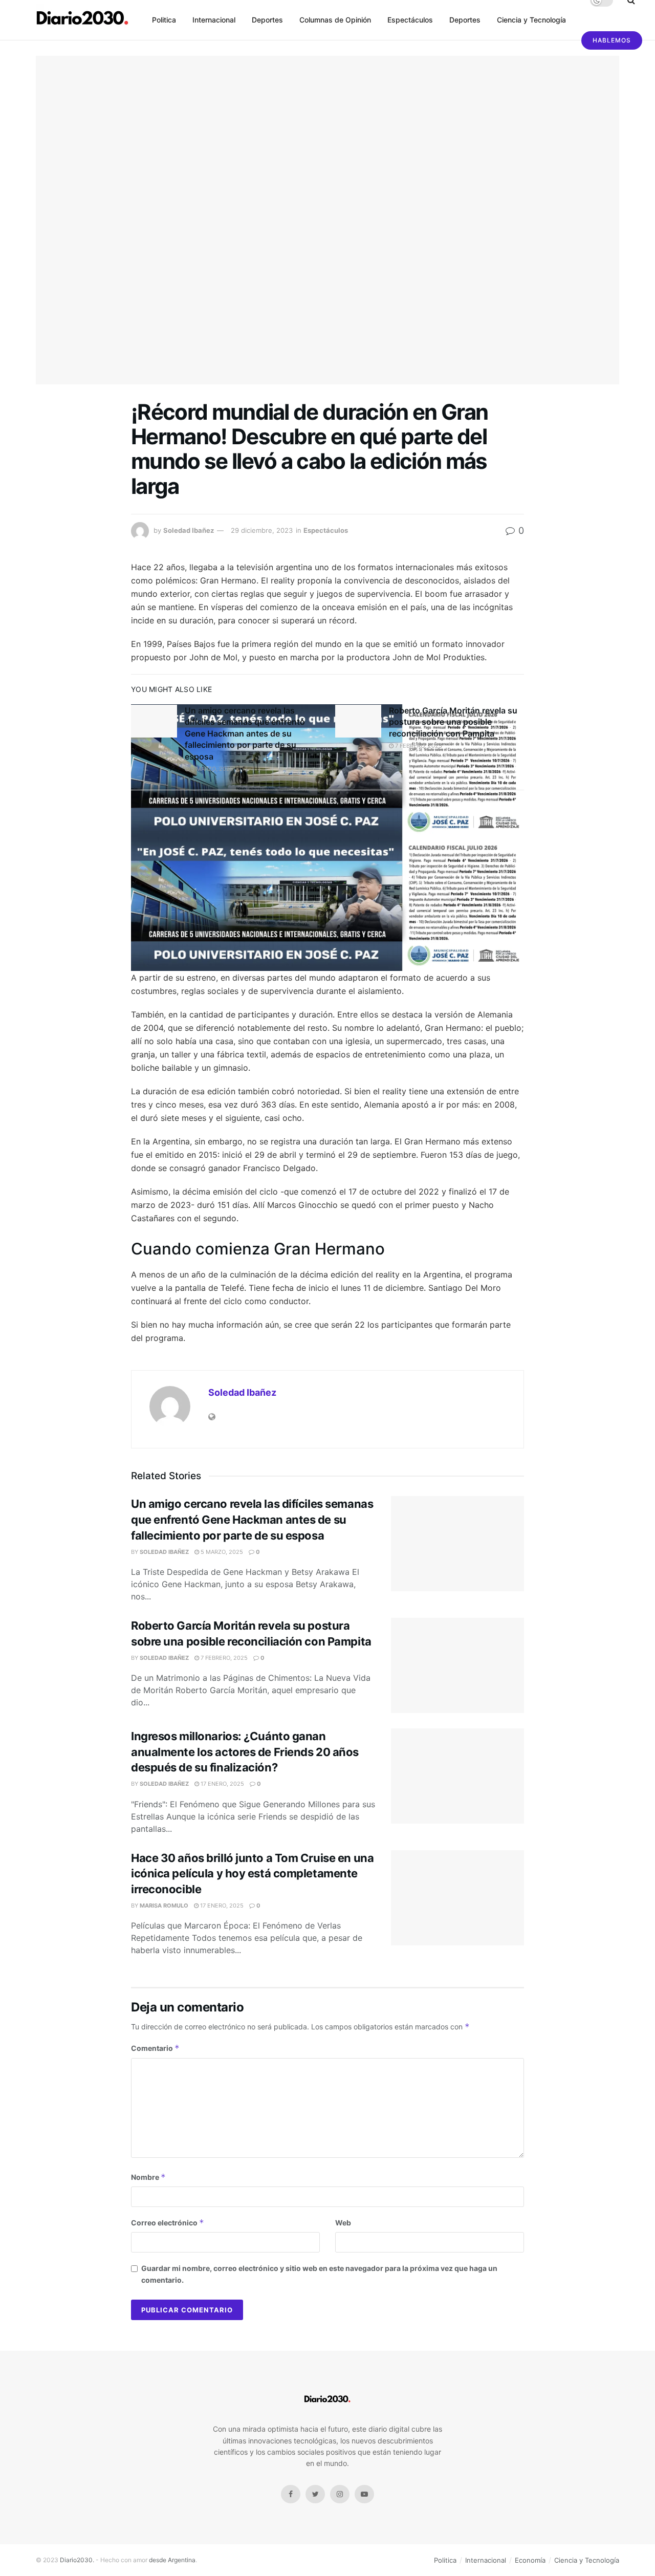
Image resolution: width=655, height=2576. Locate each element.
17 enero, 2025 (222, 1784)
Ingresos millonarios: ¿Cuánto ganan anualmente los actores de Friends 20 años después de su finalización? (245, 1752)
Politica (164, 20)
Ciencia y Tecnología (531, 20)
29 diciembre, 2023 (262, 530)
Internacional (214, 20)
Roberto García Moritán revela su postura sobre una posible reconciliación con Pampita (453, 722)
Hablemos (612, 40)
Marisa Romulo (164, 1906)
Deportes (267, 20)
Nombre (148, 2177)
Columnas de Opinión (335, 20)
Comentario (155, 2048)
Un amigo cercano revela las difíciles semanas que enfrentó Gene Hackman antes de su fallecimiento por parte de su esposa (245, 733)
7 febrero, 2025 (418, 746)
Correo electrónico (168, 2223)
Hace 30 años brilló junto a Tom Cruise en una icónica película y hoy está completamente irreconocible (252, 1874)
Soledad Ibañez (189, 530)
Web (343, 2223)
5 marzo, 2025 (211, 769)
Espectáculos (410, 20)
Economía (530, 2560)
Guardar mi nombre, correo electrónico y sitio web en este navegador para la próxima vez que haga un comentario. (319, 2274)
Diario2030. (77, 2560)
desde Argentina (171, 2560)
